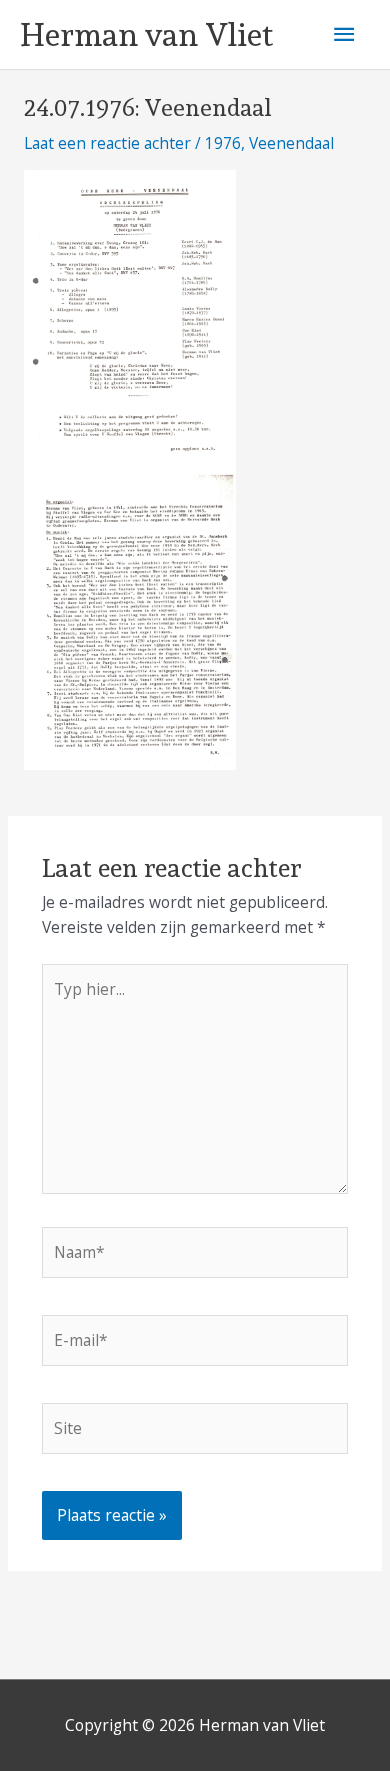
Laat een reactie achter (107, 143)
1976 (223, 143)
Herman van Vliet (146, 35)
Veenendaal (291, 143)
